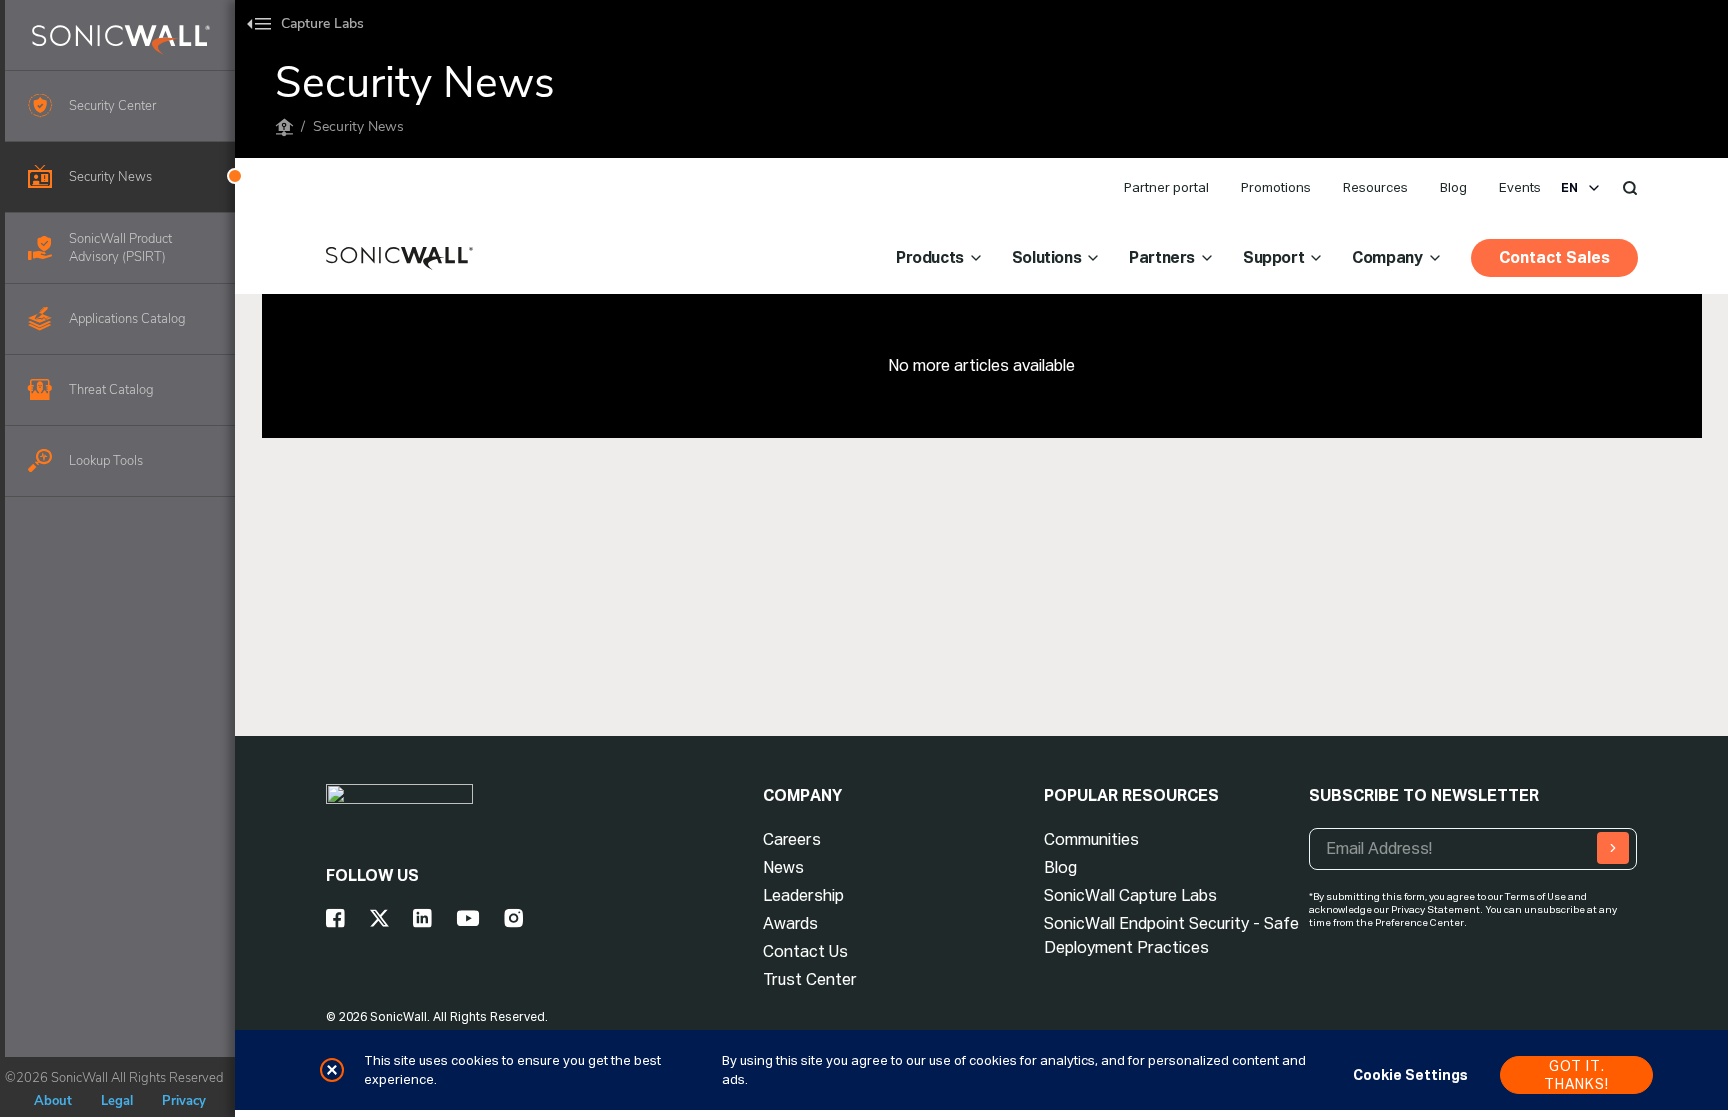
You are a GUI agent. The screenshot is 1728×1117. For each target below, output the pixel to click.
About (53, 1101)
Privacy (184, 1101)
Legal (117, 1101)
